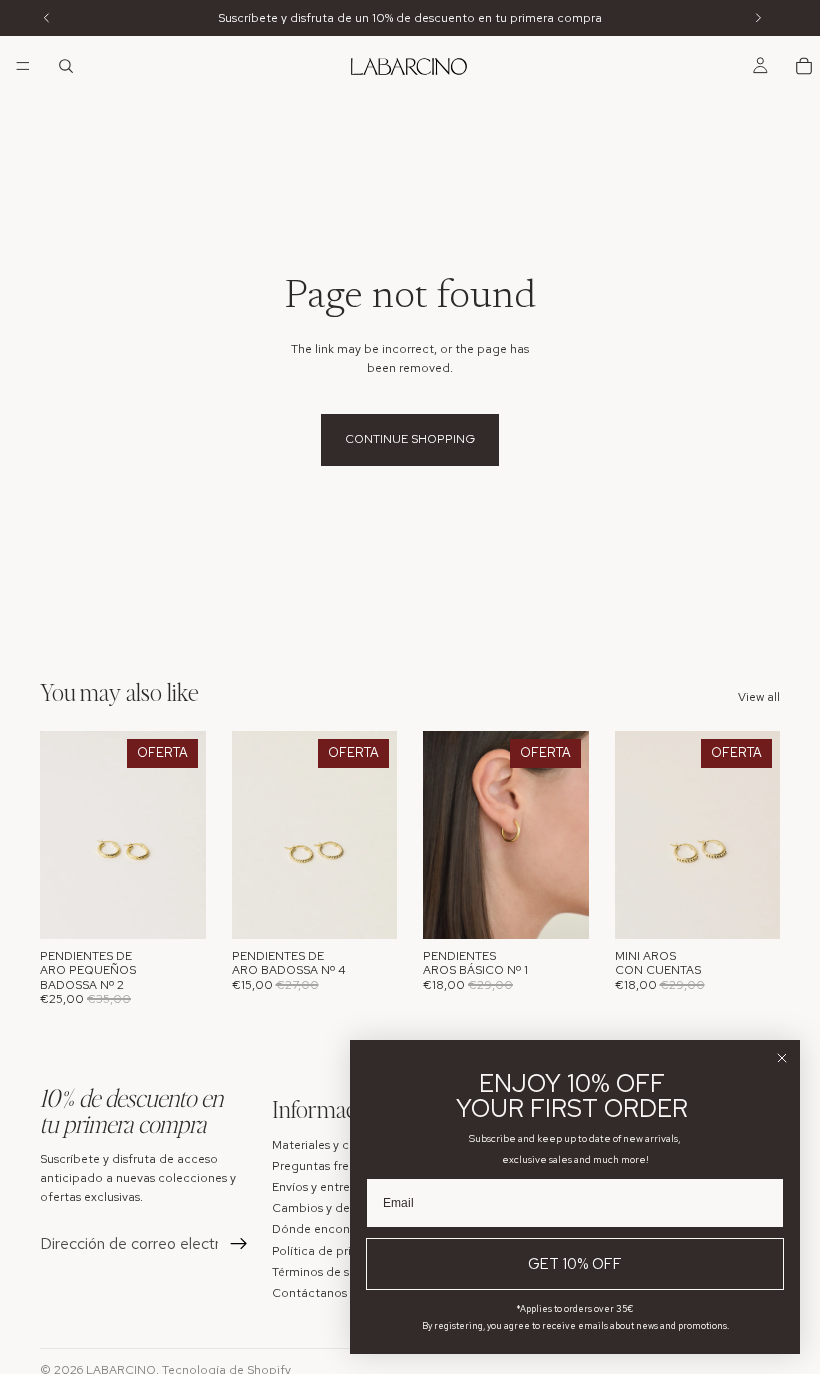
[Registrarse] (239, 1244)
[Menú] (23, 66)
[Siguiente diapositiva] (184, 835)
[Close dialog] (782, 1058)
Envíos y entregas (321, 1187)
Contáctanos (309, 1293)
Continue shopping (410, 439)
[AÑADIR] (175, 908)
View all (759, 697)
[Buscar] (66, 66)
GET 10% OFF (575, 1264)
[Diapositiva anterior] (62, 835)
